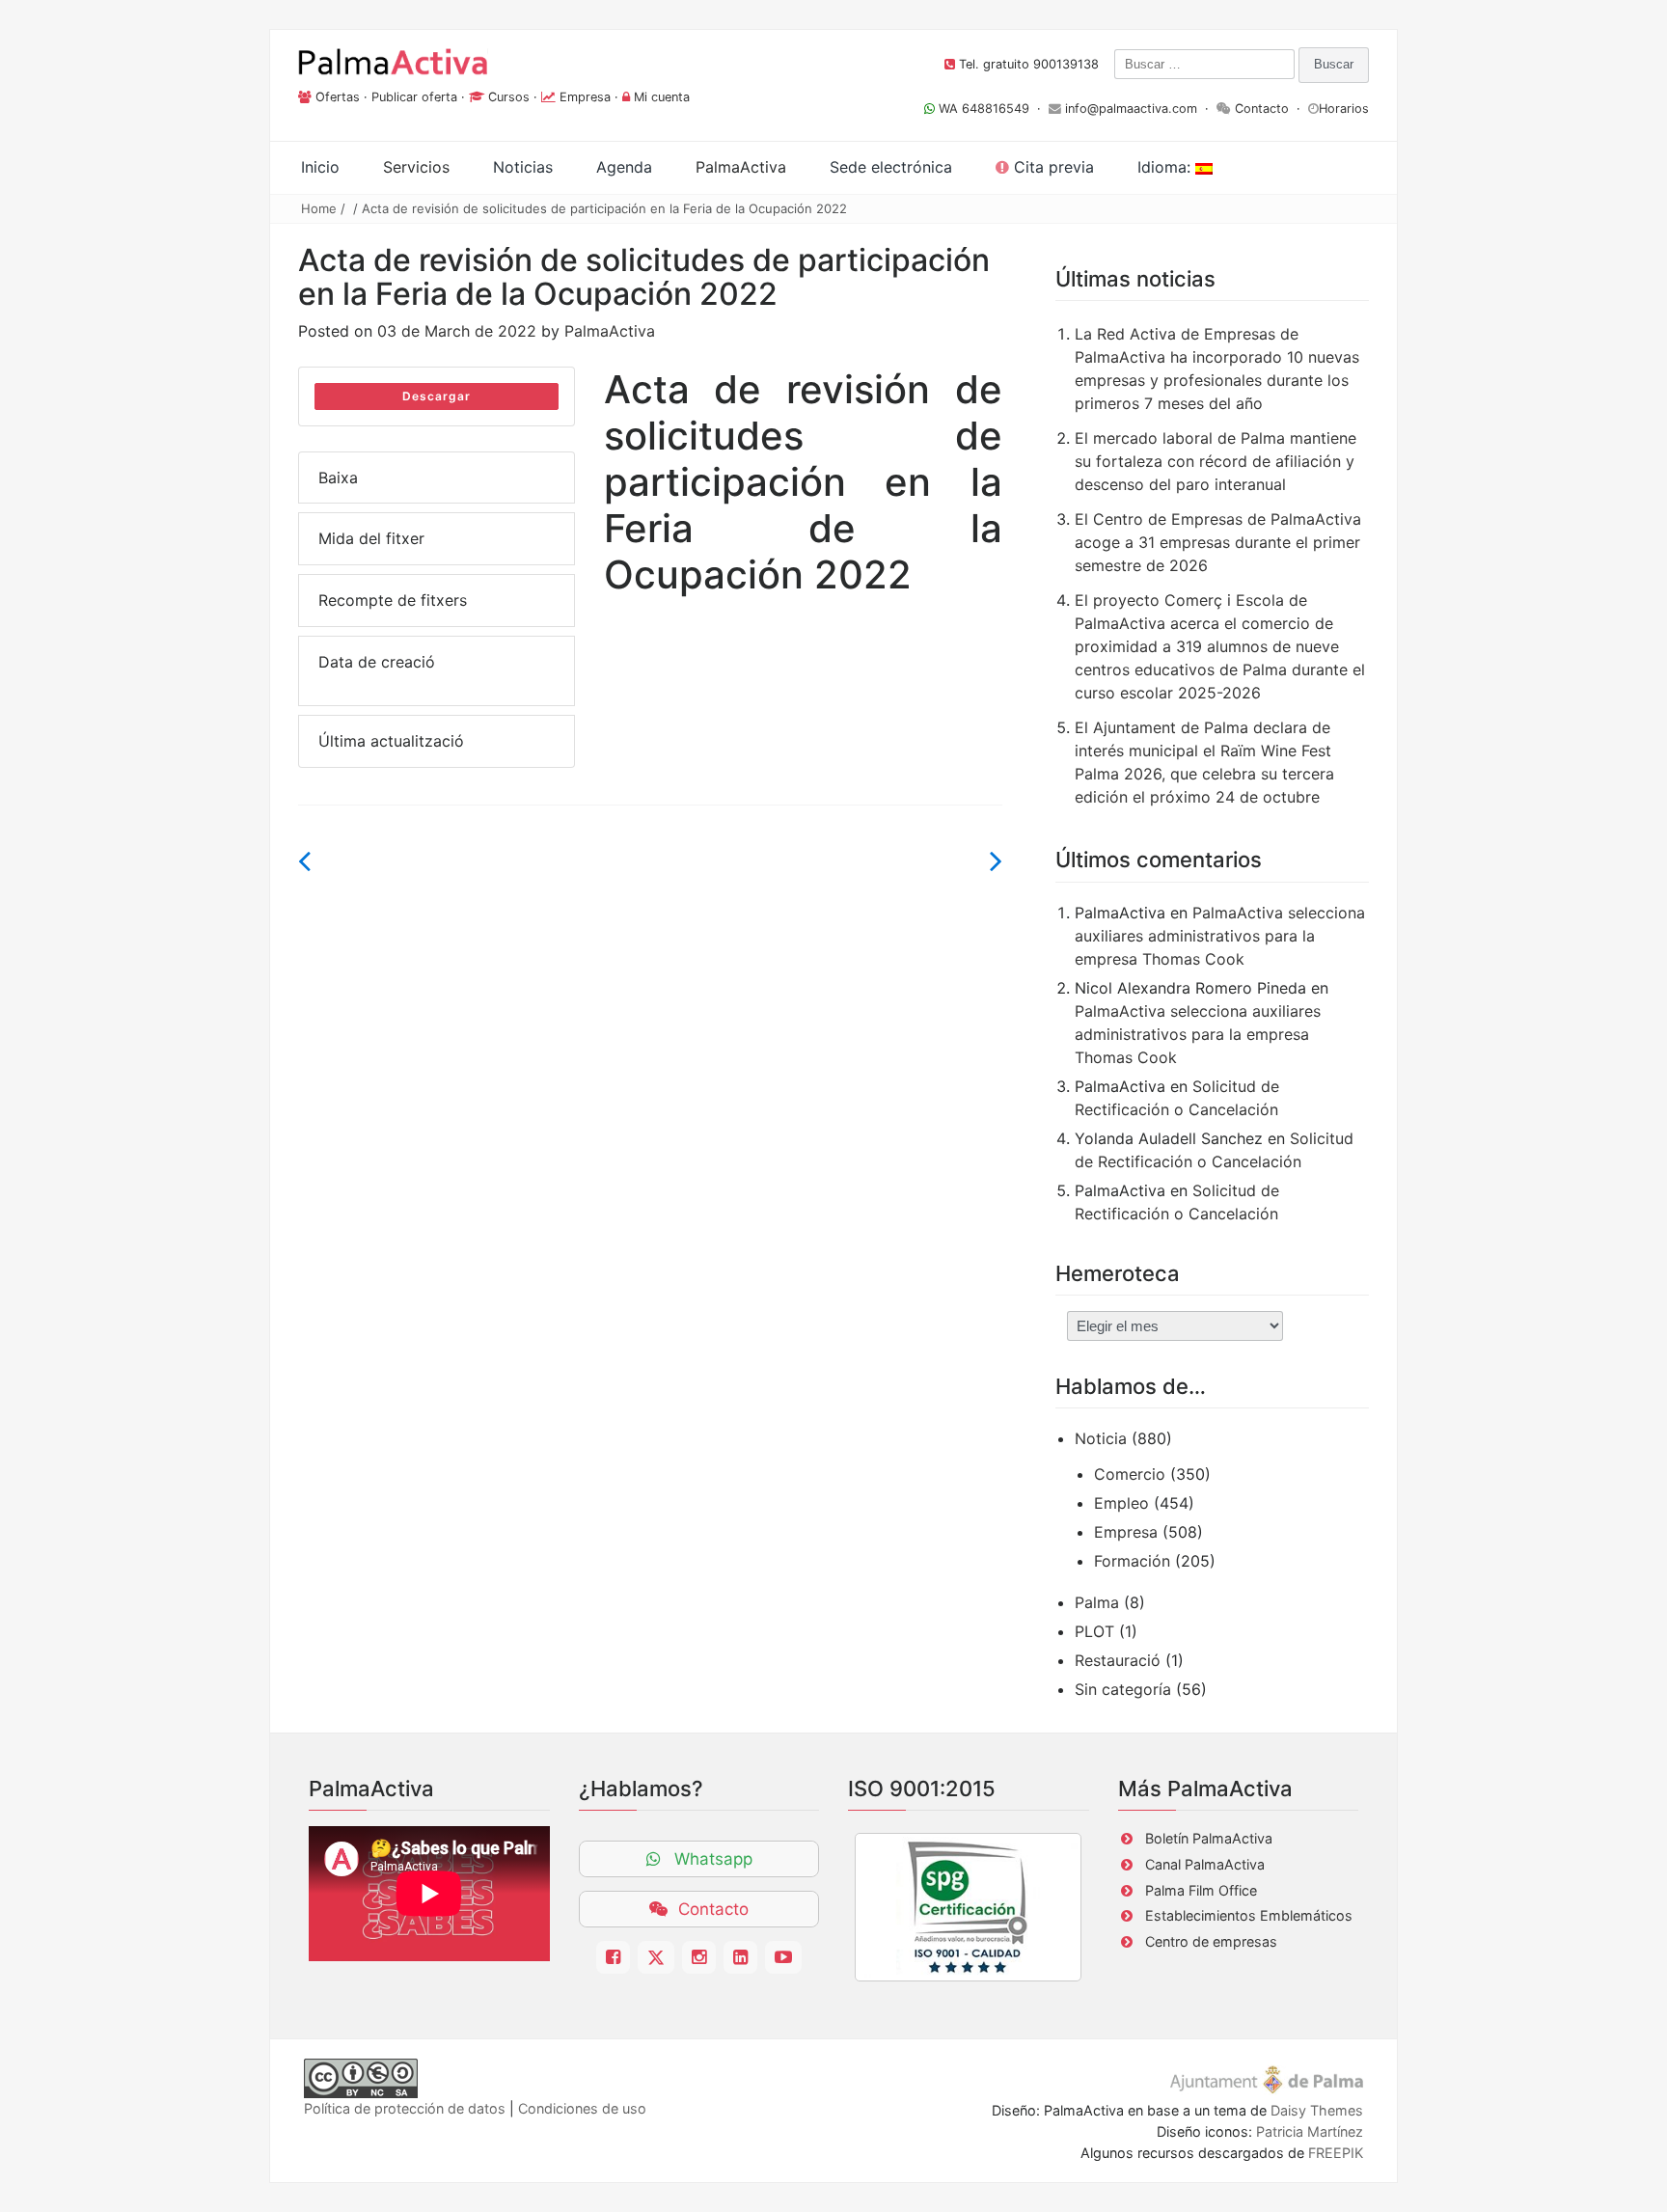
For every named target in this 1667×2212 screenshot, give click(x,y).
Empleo (1121, 1503)
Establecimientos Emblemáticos (1249, 1915)
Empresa (585, 97)
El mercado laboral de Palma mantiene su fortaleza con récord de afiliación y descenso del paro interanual (1216, 461)
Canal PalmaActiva (1205, 1864)
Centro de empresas (1211, 1941)
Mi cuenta (662, 97)
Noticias (523, 167)
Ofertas (338, 97)
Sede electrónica (891, 167)
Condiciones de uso (582, 2108)
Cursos (509, 97)
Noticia (1101, 1438)
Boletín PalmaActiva (1209, 1838)
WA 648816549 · (992, 109)
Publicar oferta (414, 97)
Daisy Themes (1317, 2110)
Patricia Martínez (1310, 2131)
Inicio (320, 167)
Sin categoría (1123, 1689)
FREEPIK (1336, 2153)
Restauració (1118, 1660)
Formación (1132, 1561)
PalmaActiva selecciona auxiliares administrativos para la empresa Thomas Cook (1220, 936)
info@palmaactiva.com (1131, 109)
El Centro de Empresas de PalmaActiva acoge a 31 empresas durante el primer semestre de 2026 (1218, 542)
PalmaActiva (610, 331)
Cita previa (1052, 167)
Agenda (624, 167)
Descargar (437, 396)
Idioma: (1166, 167)
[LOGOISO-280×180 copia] (968, 1907)
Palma (1097, 1602)
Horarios (1344, 109)
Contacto (1262, 109)
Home (319, 208)
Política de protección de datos (405, 2108)
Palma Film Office (1201, 1890)
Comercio (1130, 1474)
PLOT (1094, 1631)
